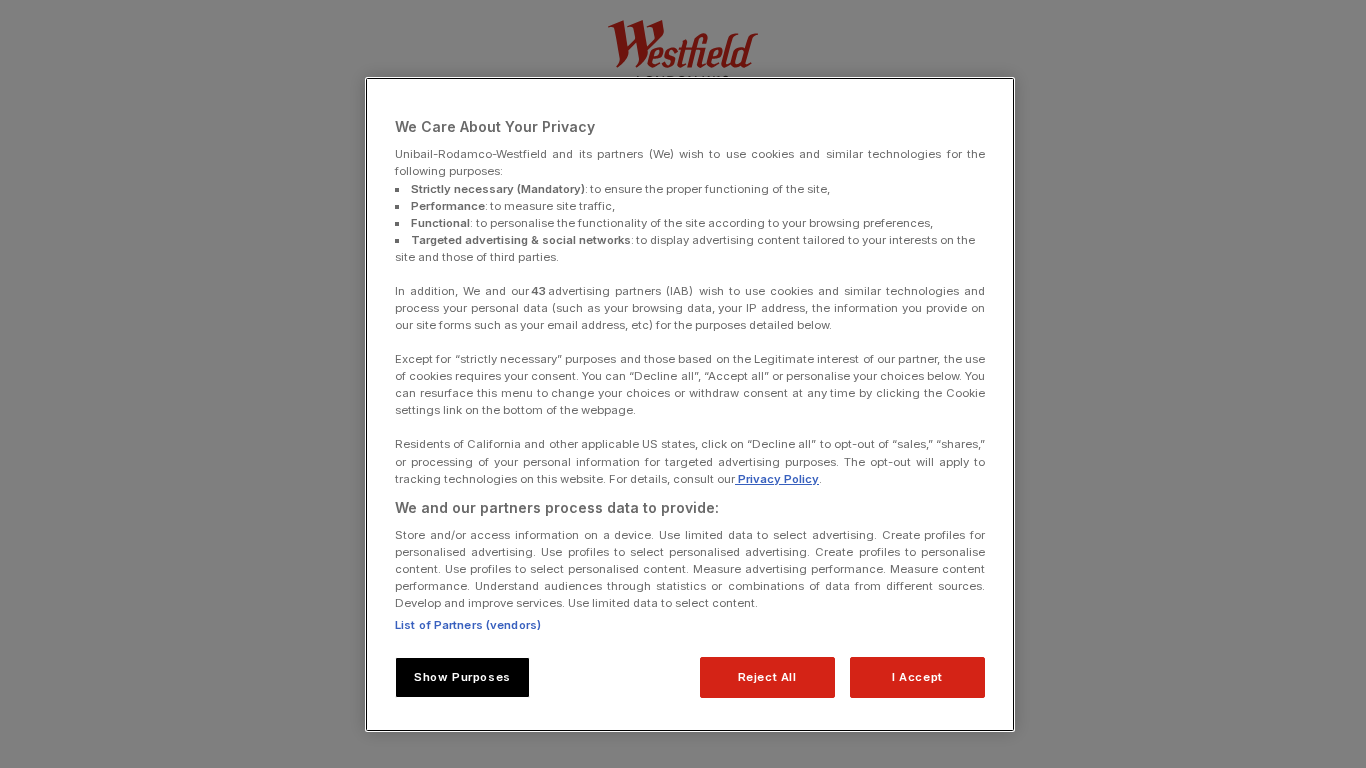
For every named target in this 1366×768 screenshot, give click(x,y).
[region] (690, 405)
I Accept (917, 677)
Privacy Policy (777, 479)
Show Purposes (462, 677)
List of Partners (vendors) (468, 625)
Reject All (767, 677)
